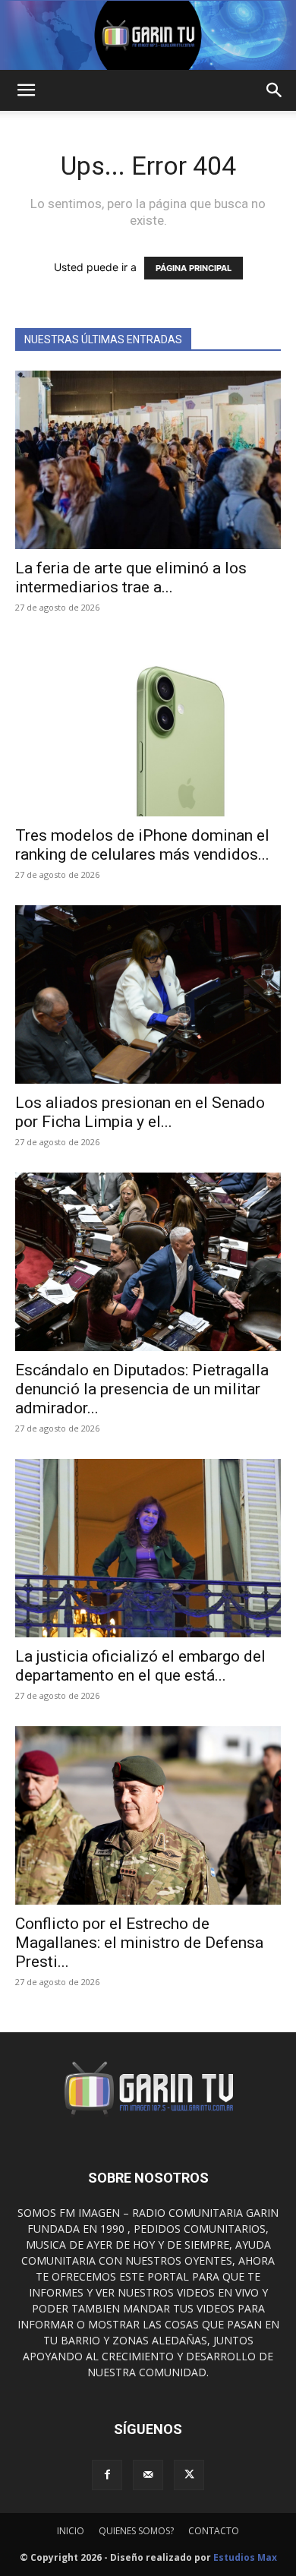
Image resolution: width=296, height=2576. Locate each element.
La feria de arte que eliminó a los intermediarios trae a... (131, 578)
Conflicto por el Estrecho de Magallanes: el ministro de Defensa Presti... (139, 1943)
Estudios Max (245, 2557)
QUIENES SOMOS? (136, 2531)
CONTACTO (214, 2531)
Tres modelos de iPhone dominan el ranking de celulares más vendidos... (142, 845)
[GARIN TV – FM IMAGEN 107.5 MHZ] (148, 35)
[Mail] (148, 2475)
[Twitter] (189, 2475)
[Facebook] (107, 2475)
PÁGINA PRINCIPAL (194, 268)
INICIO (71, 2531)
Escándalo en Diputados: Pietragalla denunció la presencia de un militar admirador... (142, 1389)
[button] (26, 90)
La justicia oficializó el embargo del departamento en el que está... (140, 1666)
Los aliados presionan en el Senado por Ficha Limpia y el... (140, 1112)
